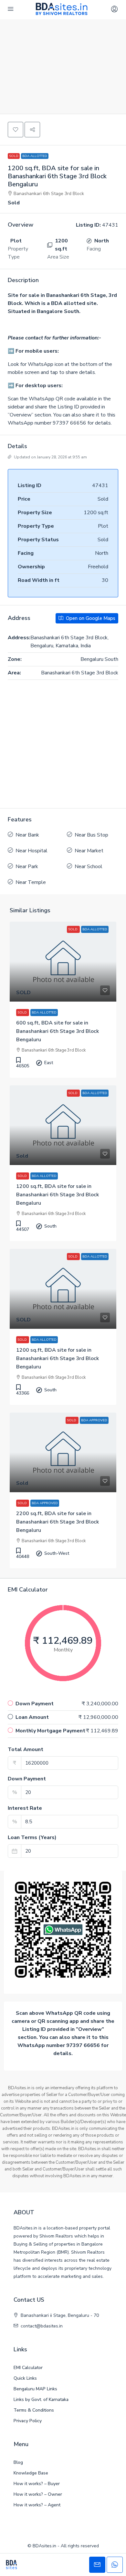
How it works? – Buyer (37, 2484)
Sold (14, 156)
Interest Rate (25, 1808)
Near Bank (27, 835)
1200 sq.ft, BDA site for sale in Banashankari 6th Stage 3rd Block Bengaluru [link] (58, 1195)
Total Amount (26, 1749)
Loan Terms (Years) (32, 1837)
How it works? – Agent (37, 2505)
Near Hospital (31, 851)
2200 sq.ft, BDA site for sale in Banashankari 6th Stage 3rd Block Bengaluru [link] (58, 1522)
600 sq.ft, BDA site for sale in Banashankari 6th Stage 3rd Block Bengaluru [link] (58, 1031)
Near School (89, 867)
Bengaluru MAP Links (35, 2389)
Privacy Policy (28, 2421)
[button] (16, 130)
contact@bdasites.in (42, 2326)
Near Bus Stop (91, 835)
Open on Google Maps (90, 618)
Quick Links (25, 2378)
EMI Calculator (28, 2368)
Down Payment (27, 1779)
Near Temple (31, 882)
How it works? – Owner (38, 2494)
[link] (63, 962)
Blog (18, 2462)
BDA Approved (45, 1503)
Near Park (27, 867)
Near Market (89, 851)
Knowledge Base (31, 2473)
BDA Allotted (35, 156)
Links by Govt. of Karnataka (41, 2400)
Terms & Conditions (34, 2410)
